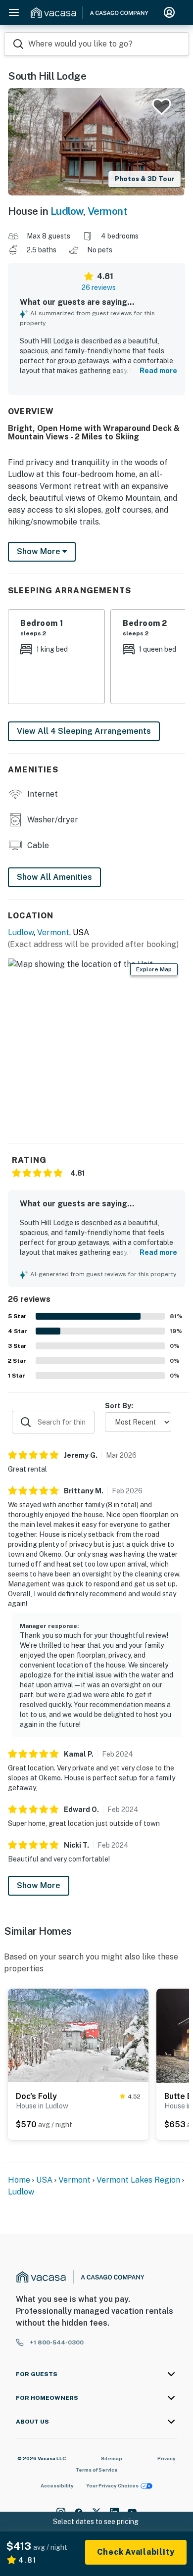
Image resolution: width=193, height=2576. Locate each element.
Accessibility (57, 2485)
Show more (40, 551)
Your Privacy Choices (112, 2485)
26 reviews (99, 287)
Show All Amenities (54, 877)
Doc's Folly (36, 2096)
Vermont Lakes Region (138, 2180)
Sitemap (112, 2458)
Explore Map (154, 969)
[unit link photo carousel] (78, 2035)
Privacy (167, 2458)
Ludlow (67, 211)
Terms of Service (96, 2470)
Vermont (108, 211)
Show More (39, 1885)
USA (44, 2180)
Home (19, 2180)
